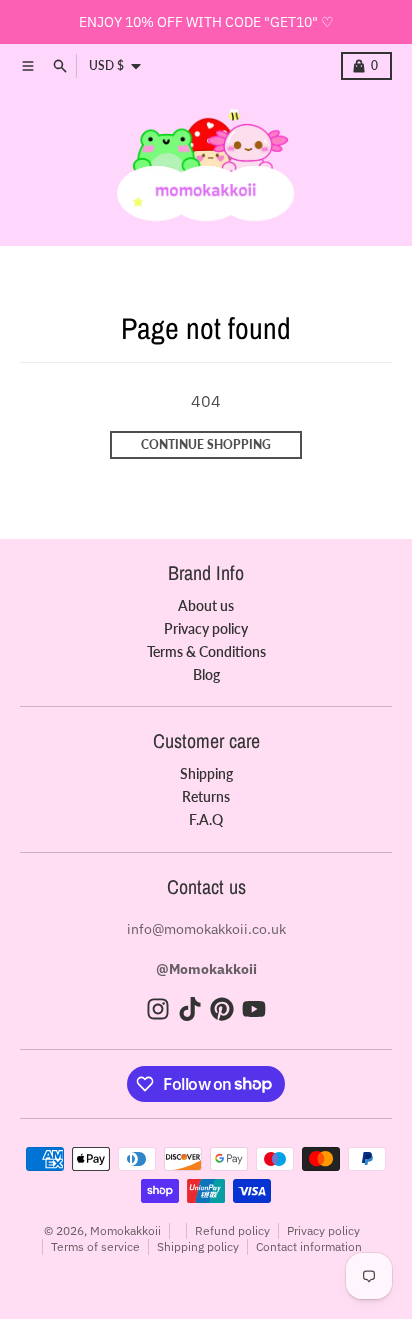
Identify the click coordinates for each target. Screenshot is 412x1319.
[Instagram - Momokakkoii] (158, 1009)
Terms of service (95, 1246)
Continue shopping (206, 444)
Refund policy (232, 1230)
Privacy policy (323, 1230)
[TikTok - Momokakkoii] (190, 1009)
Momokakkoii (125, 1230)
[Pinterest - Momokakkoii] (222, 1009)
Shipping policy (198, 1246)
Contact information (309, 1246)
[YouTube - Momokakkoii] (254, 1009)
